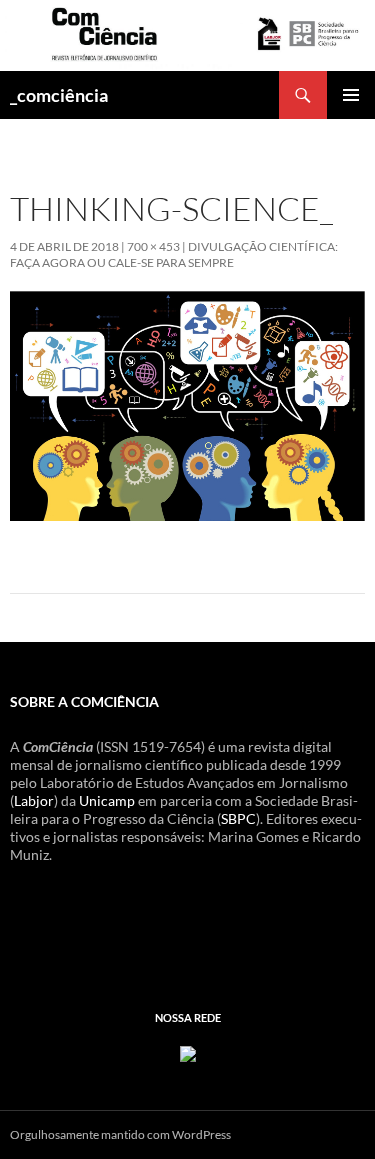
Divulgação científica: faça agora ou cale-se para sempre (174, 254)
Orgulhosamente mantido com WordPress (120, 1134)
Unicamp (107, 800)
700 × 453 (153, 246)
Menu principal (351, 95)
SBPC (238, 818)
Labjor (34, 800)
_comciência (59, 95)
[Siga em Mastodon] (188, 1052)
